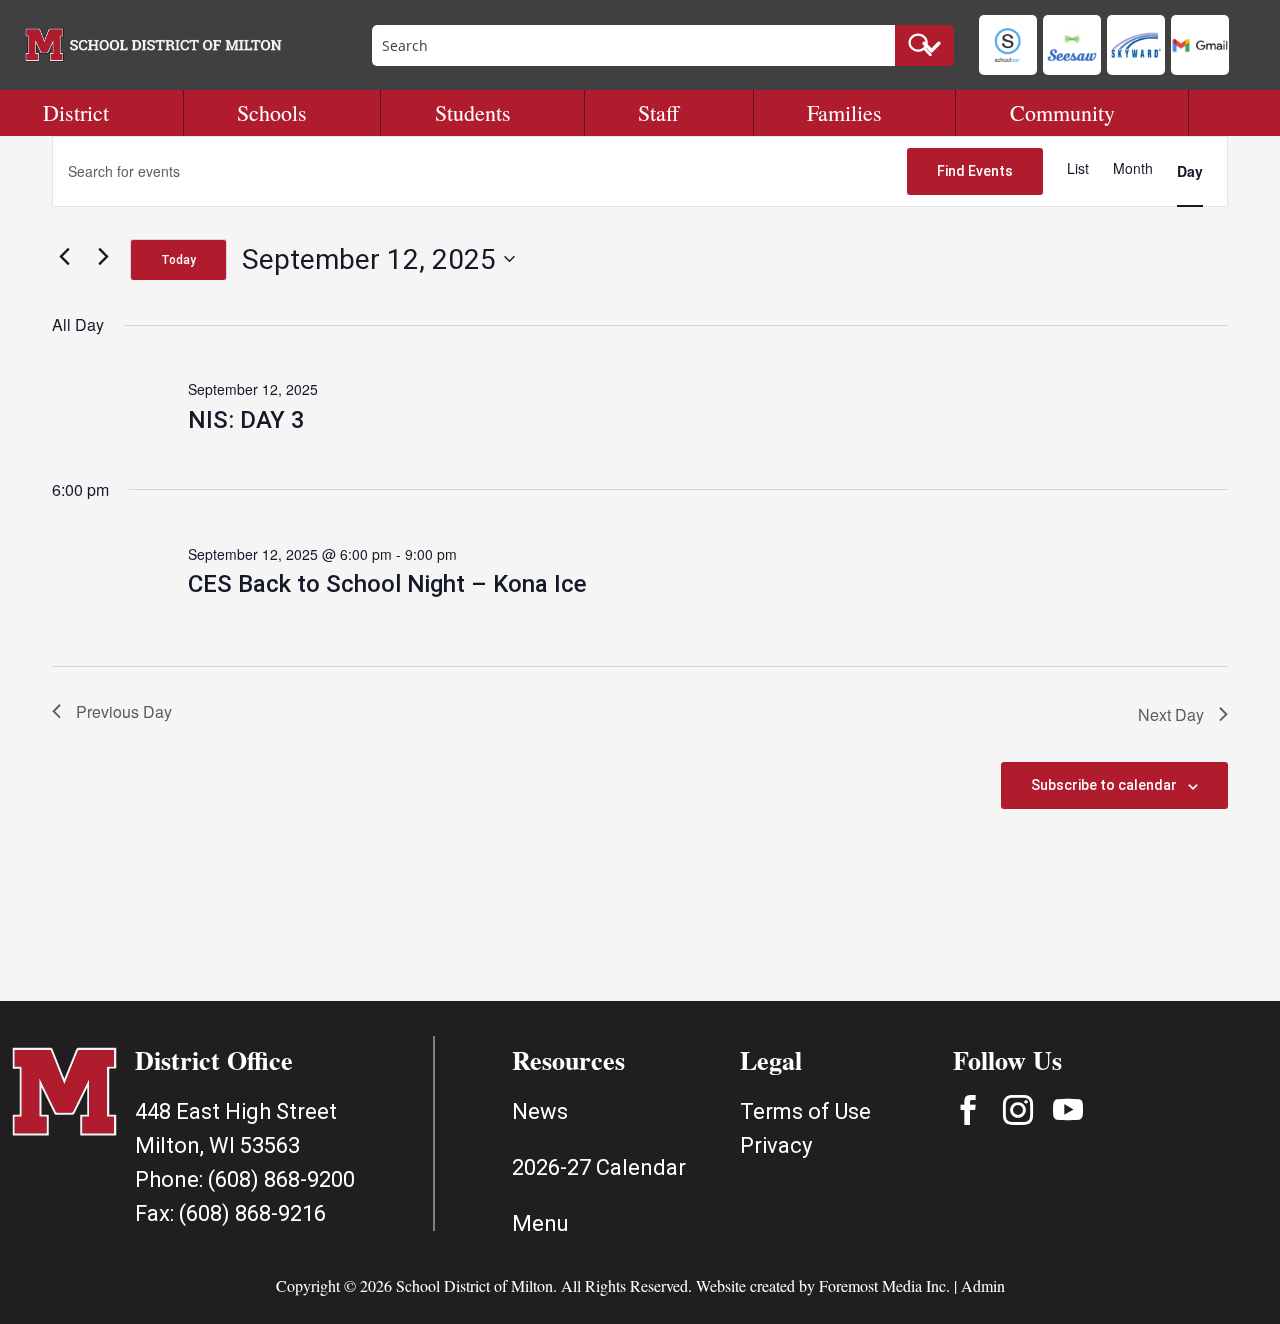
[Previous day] (64, 256)
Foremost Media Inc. (884, 1285)
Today (178, 260)
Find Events (975, 171)
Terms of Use (805, 1111)
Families (844, 112)
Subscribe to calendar (1104, 785)
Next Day (1171, 714)
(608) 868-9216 (252, 1213)
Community (1062, 112)
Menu (540, 1223)
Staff (658, 112)
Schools (272, 112)
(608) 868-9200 (281, 1179)
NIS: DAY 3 (246, 420)
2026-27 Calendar (599, 1167)
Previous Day (124, 711)
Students (473, 112)
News (540, 1111)
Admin (983, 1285)
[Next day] (103, 256)
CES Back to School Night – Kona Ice (387, 584)
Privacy (776, 1145)
